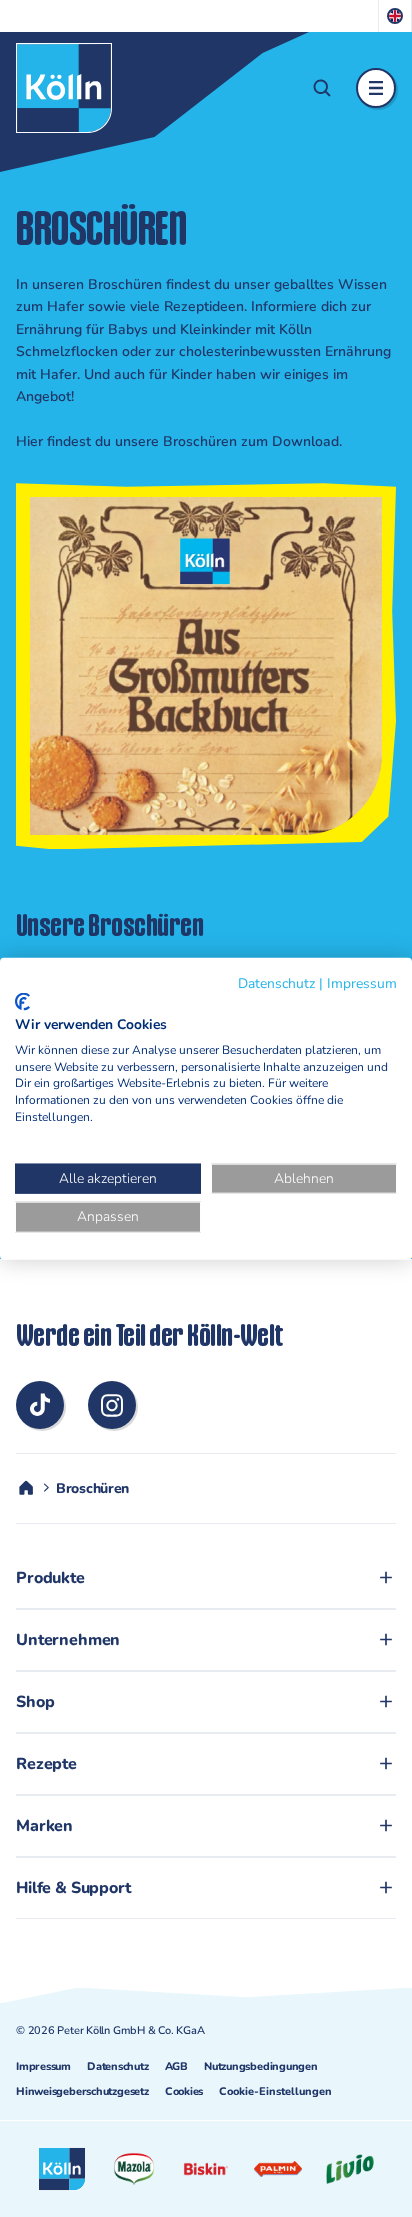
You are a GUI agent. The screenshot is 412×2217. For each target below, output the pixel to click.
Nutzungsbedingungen (261, 2066)
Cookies (184, 2091)
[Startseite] (64, 88)
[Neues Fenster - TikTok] (40, 1405)
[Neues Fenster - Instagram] (112, 1405)
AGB (176, 2066)
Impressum (43, 2066)
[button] (322, 88)
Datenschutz (118, 2066)
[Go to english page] (395, 16)
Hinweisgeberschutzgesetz (82, 2091)
